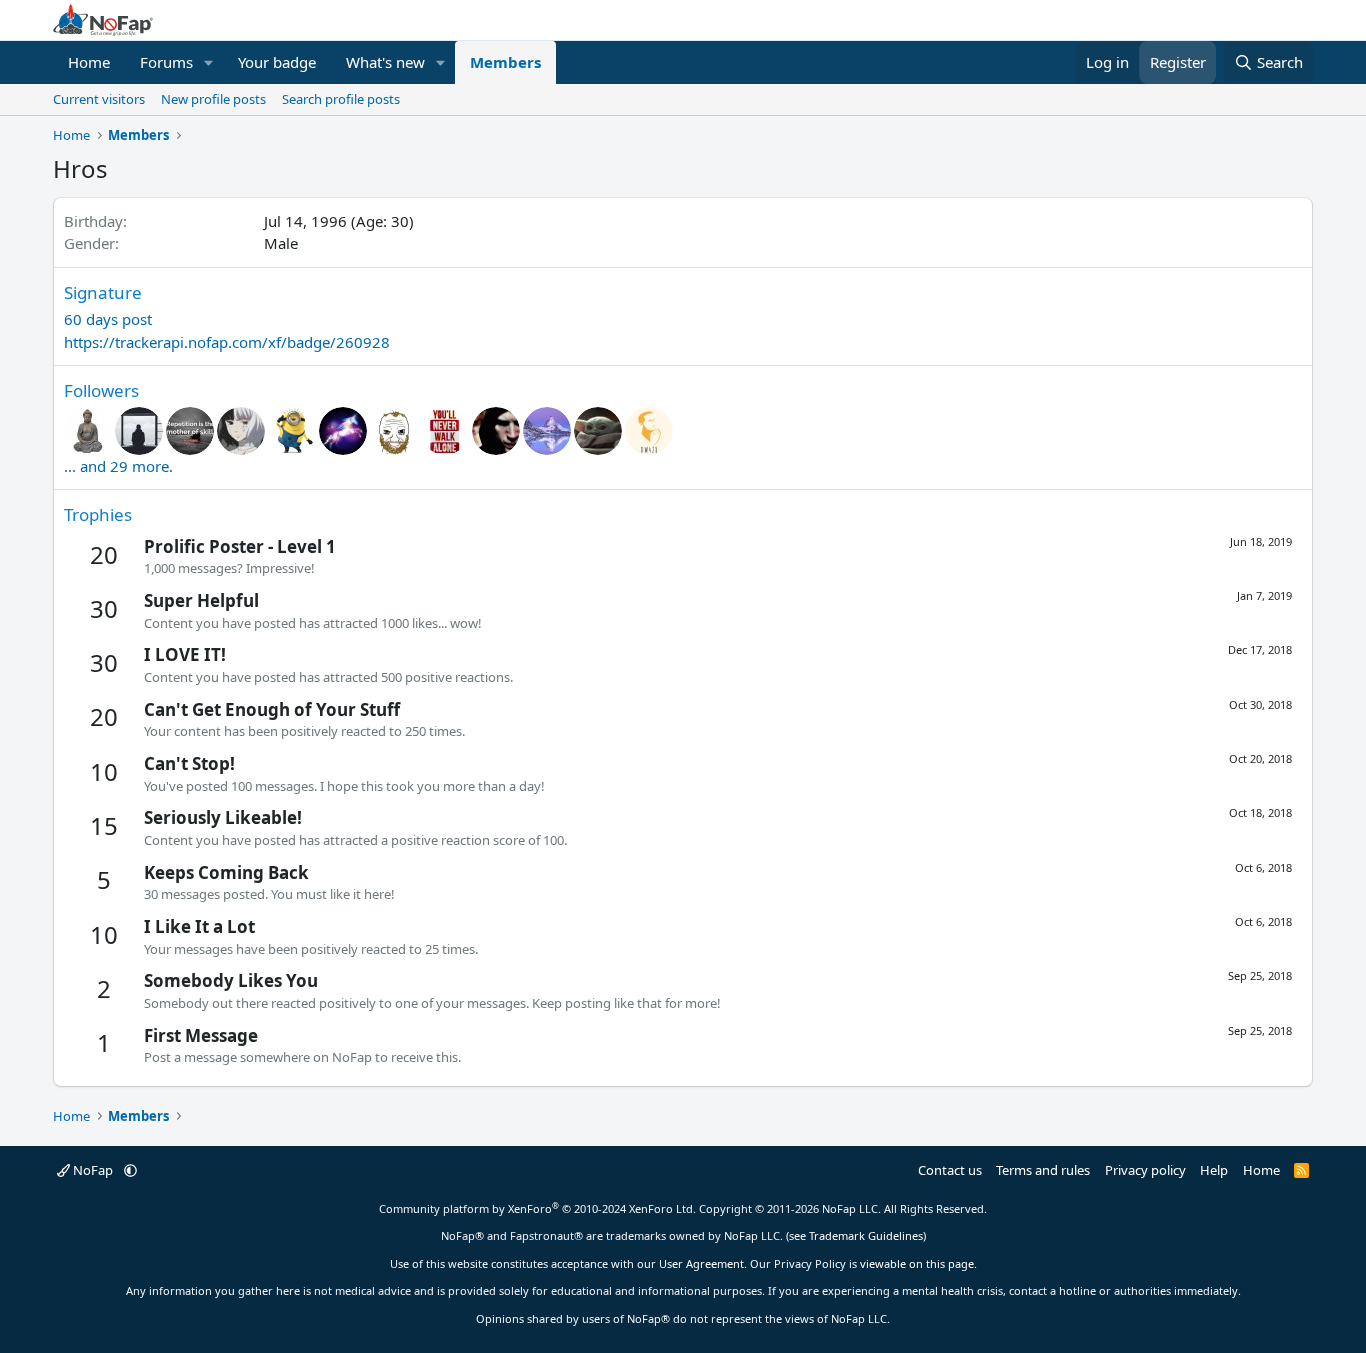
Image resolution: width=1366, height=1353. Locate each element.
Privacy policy (1145, 1170)
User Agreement (701, 1263)
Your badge (277, 62)
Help (1214, 1170)
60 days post (108, 319)
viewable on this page (917, 1263)
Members (505, 62)
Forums (166, 62)
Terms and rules (1043, 1170)
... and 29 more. (118, 466)
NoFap (93, 1170)
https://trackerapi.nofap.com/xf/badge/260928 (227, 342)
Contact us (950, 1170)
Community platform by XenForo (537, 1208)
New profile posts (213, 99)
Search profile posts (341, 99)
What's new (385, 62)
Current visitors (99, 99)
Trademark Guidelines (866, 1235)
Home (89, 62)
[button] (209, 62)
